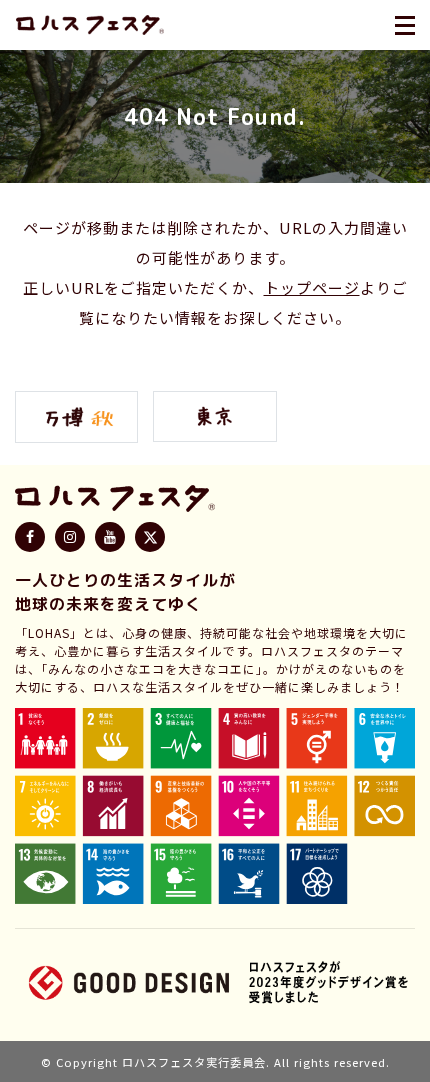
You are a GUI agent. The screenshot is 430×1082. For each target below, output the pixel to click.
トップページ (312, 287)
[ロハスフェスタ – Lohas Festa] (90, 25)
